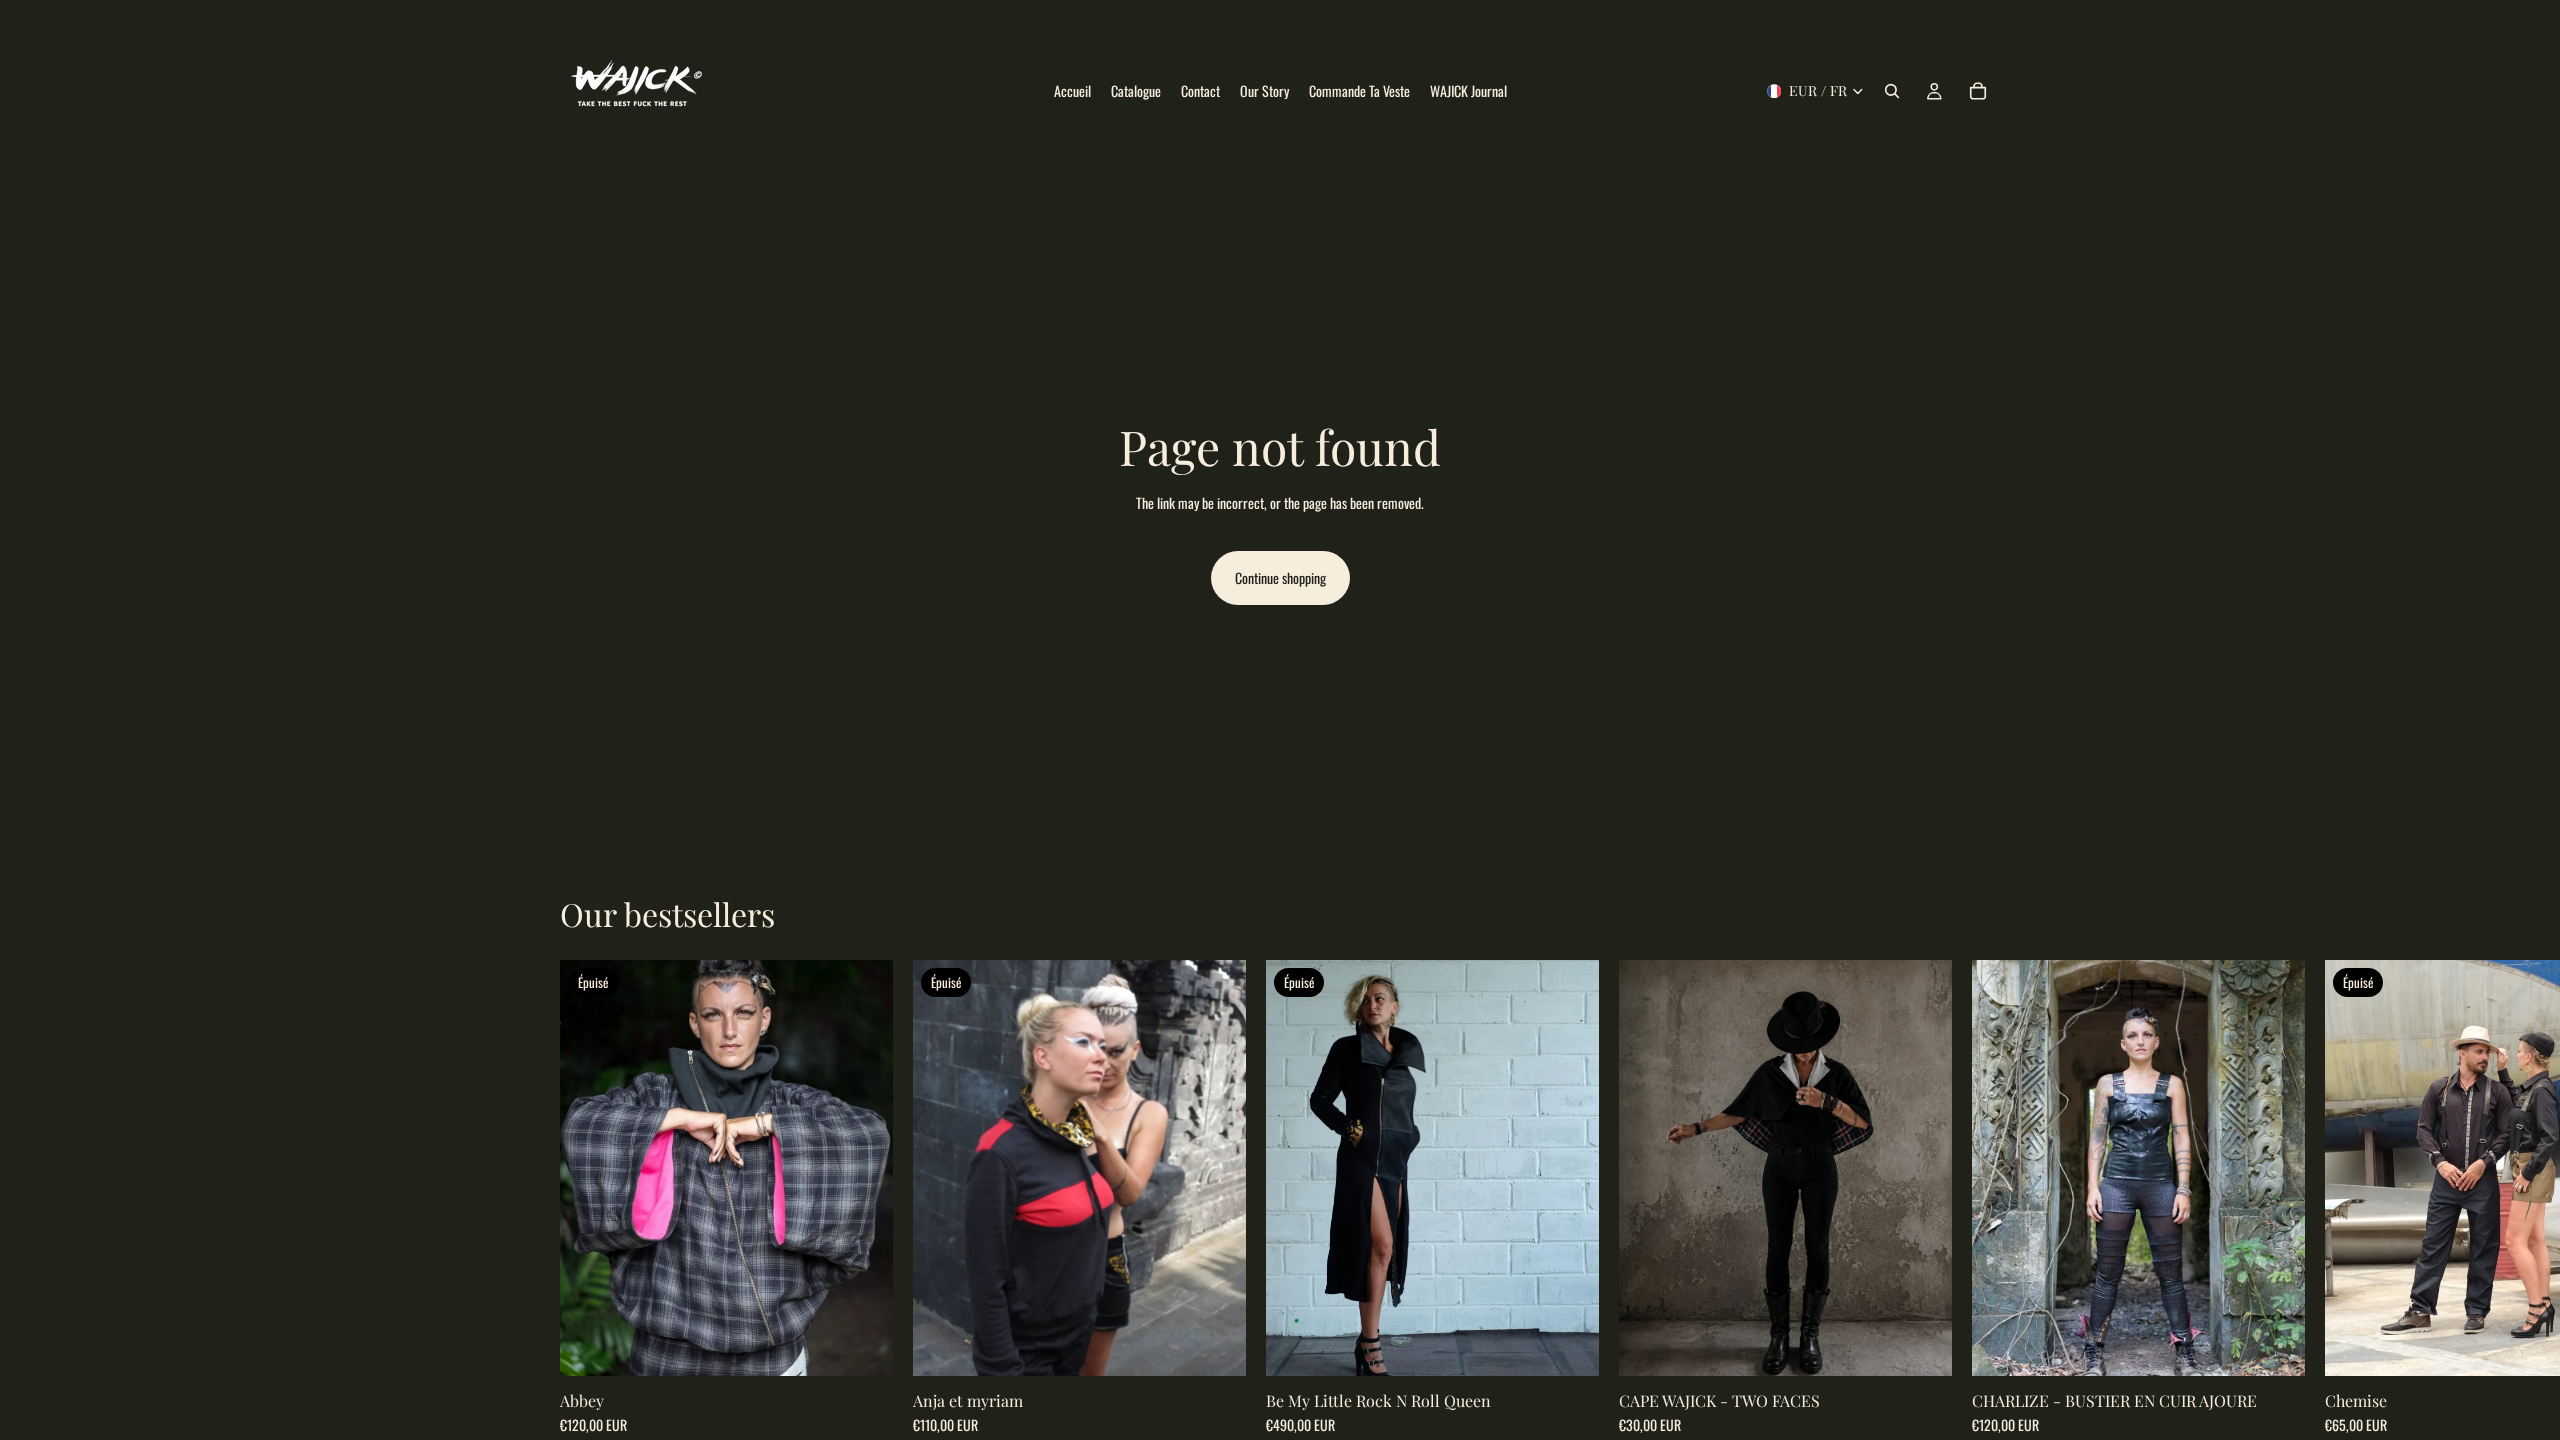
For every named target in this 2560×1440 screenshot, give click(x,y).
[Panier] (1978, 91)
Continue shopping (1280, 577)
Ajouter (1938, 1344)
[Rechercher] (1892, 91)
